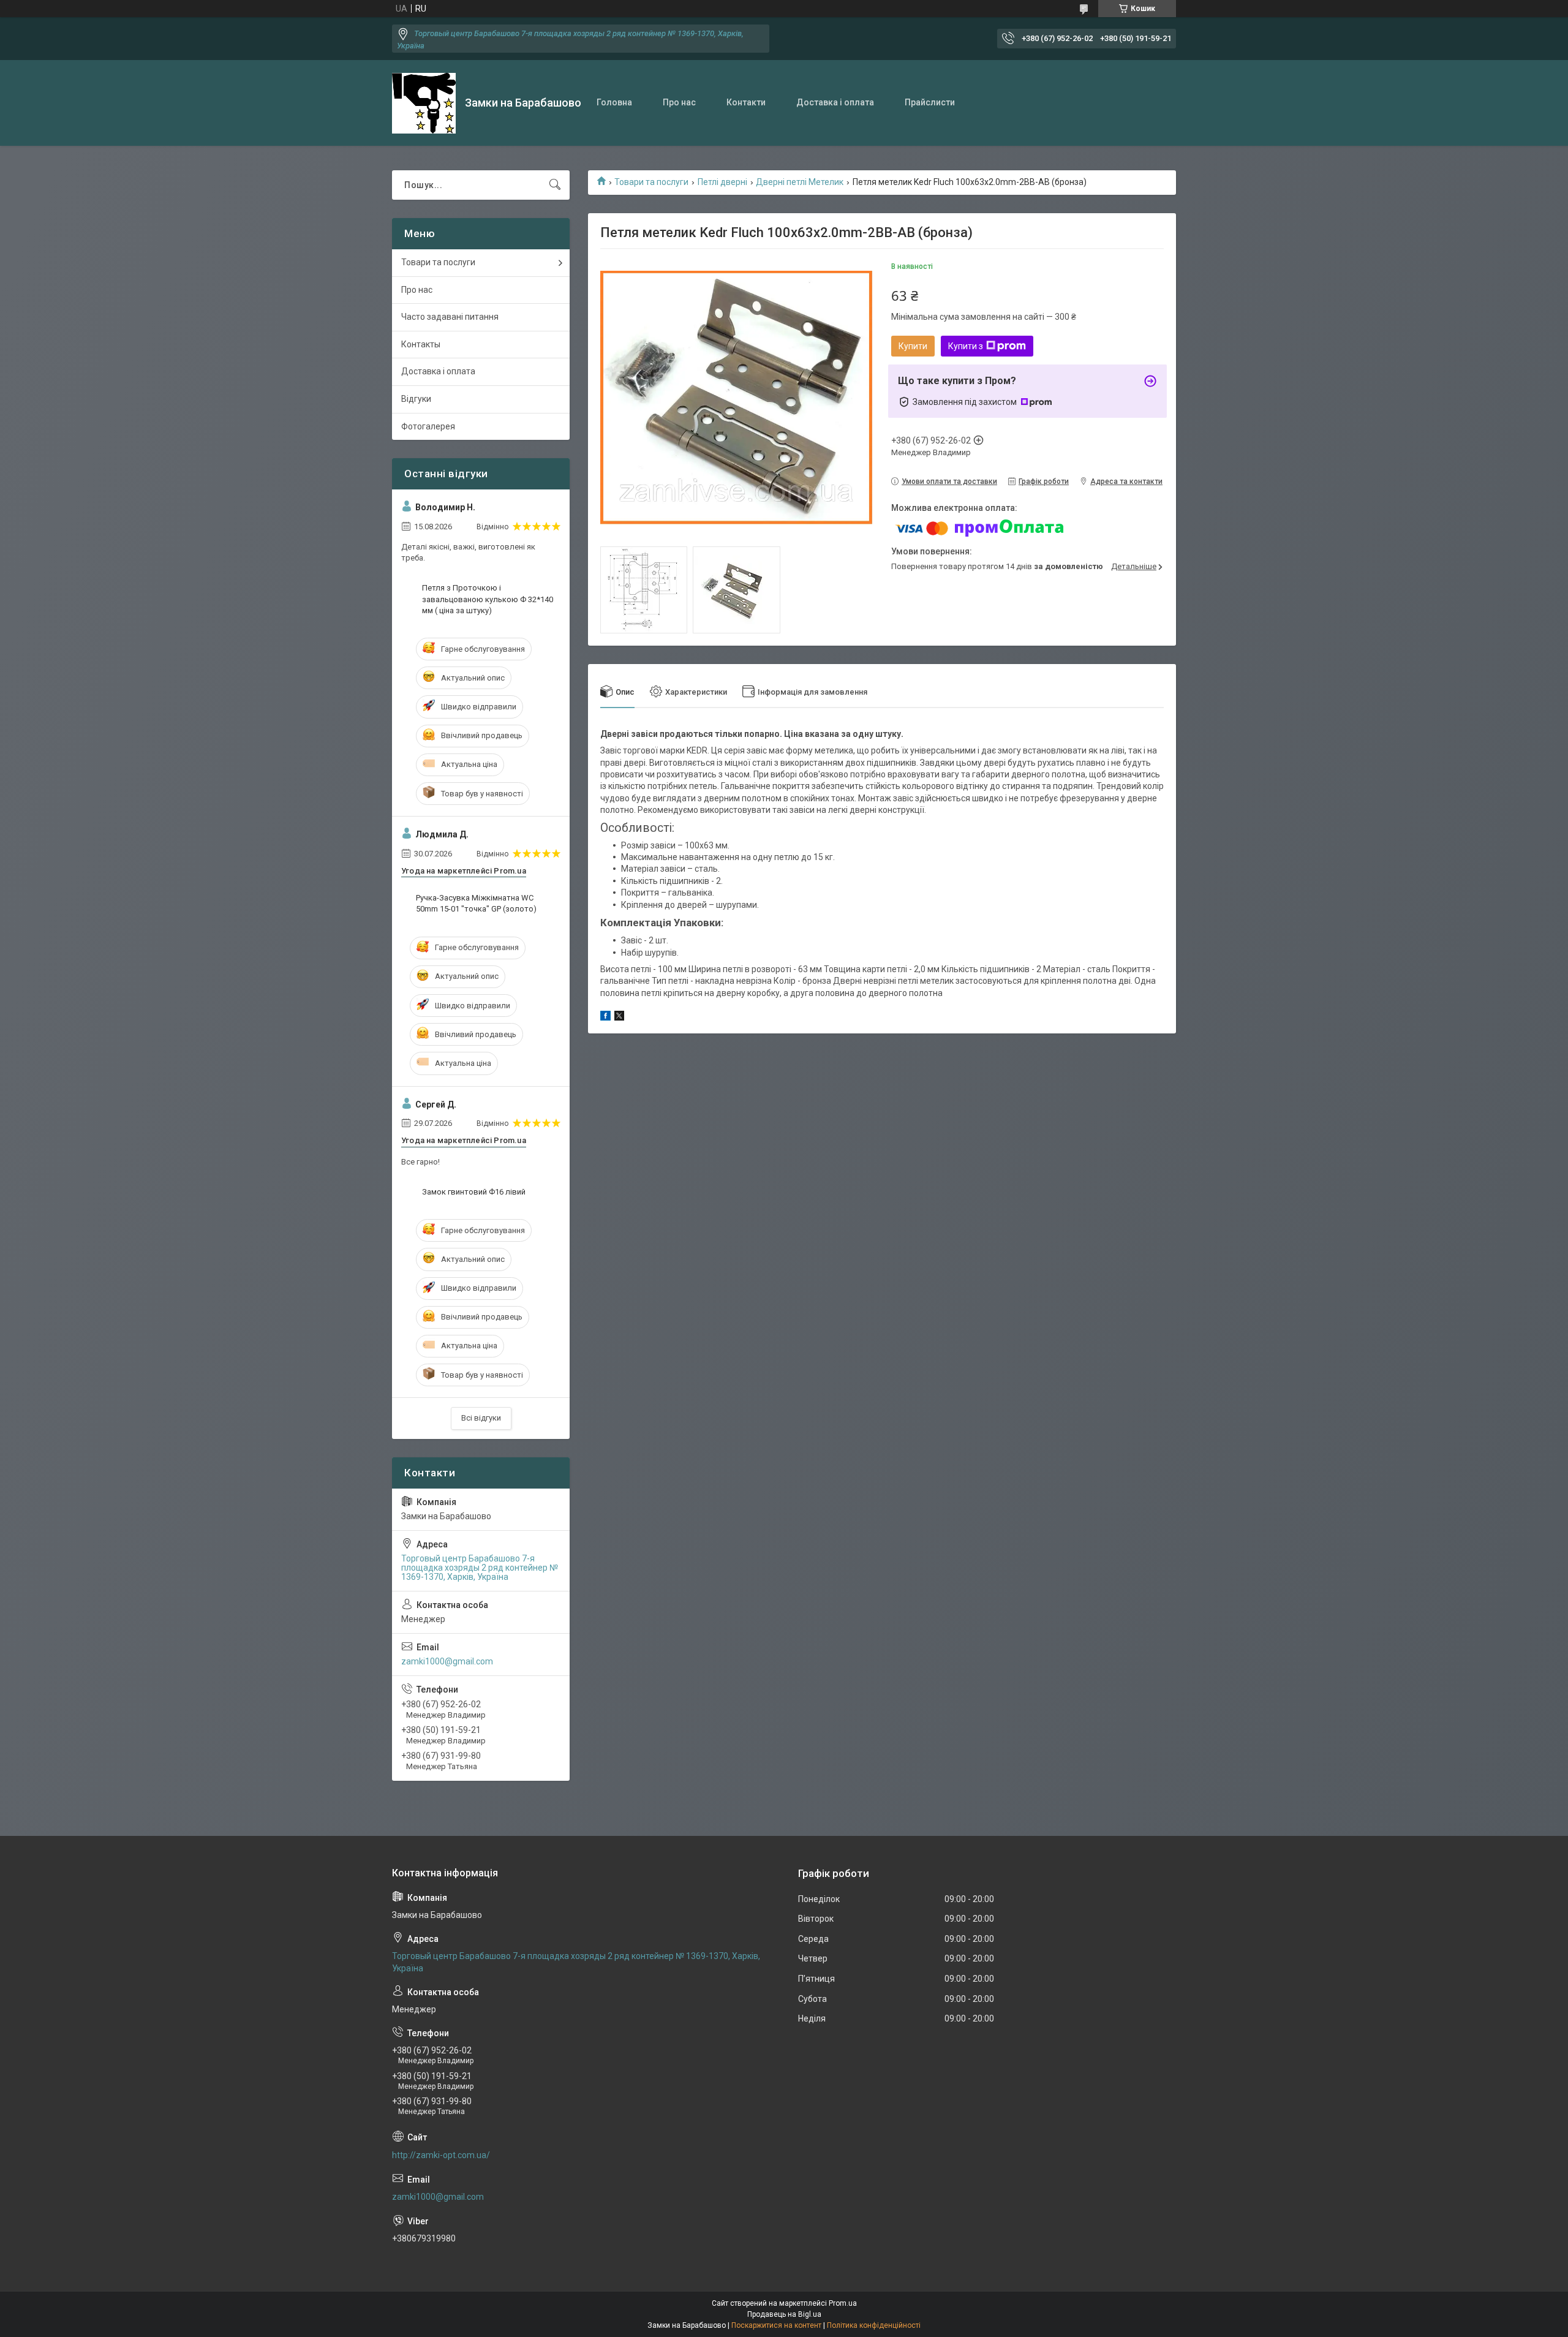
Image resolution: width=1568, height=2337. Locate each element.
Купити (913, 346)
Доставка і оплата (835, 102)
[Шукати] (555, 185)
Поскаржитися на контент (776, 2325)
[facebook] (605, 1017)
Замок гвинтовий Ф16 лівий (474, 1192)
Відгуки (416, 399)
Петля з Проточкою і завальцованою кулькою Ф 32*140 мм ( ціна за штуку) (488, 599)
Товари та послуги (651, 182)
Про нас (679, 102)
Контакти (746, 102)
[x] (619, 1017)
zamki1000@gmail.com (447, 1661)
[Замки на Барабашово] (424, 103)
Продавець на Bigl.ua (784, 2314)
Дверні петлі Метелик (800, 182)
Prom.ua (843, 2303)
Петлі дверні (722, 182)
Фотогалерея (428, 426)
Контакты (421, 344)
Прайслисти (930, 102)
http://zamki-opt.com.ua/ (441, 2155)
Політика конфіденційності (874, 2325)
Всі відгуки (481, 1418)
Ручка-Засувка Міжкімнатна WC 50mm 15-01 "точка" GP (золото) (476, 903)
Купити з (966, 346)
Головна (614, 102)
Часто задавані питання (450, 317)
